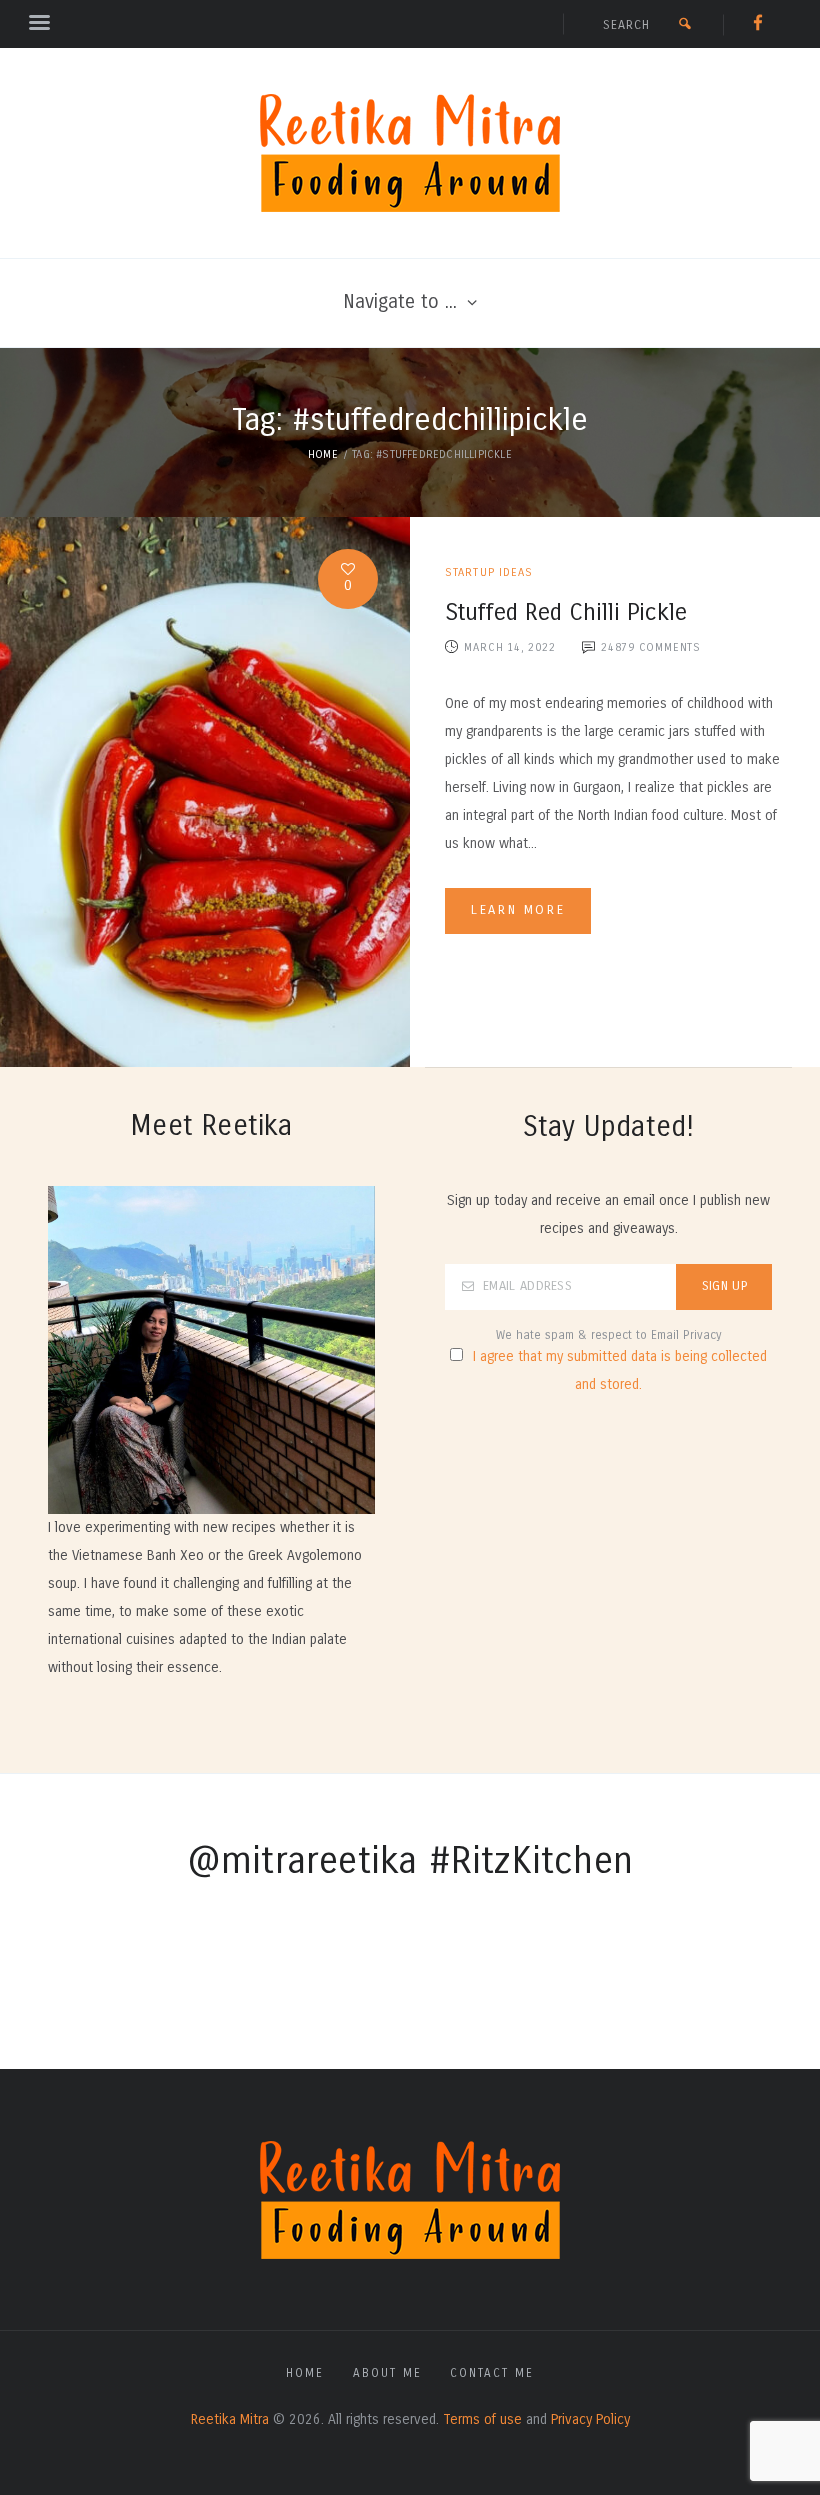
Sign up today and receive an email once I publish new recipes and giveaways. (608, 1214)
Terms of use (482, 2419)
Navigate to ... (400, 301)
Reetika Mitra (230, 2419)
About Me (387, 2373)
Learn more (518, 910)
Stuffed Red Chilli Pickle (566, 612)
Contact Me (492, 2373)
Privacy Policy (590, 2419)
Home (323, 454)
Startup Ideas (489, 572)
